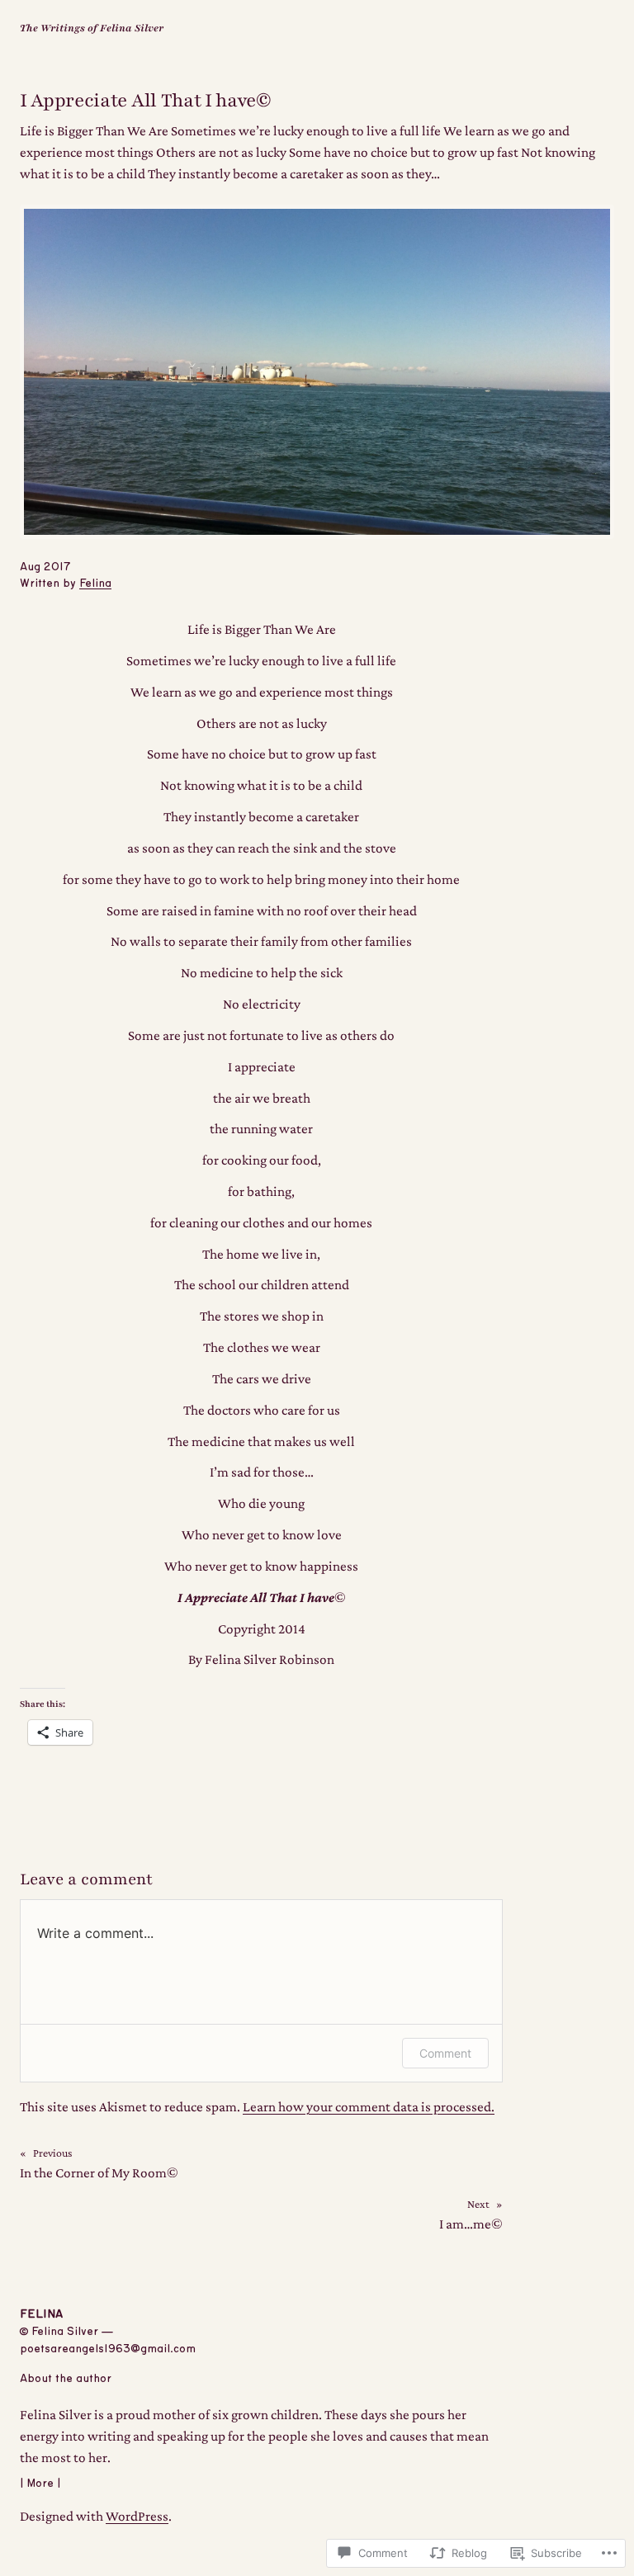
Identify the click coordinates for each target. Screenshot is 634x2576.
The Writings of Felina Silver (92, 28)
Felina (95, 584)
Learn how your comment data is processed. (369, 2107)
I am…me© (471, 2224)
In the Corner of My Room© (99, 2173)
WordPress (137, 2516)
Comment (445, 2053)
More (40, 2484)
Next (478, 2204)
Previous (52, 2153)
